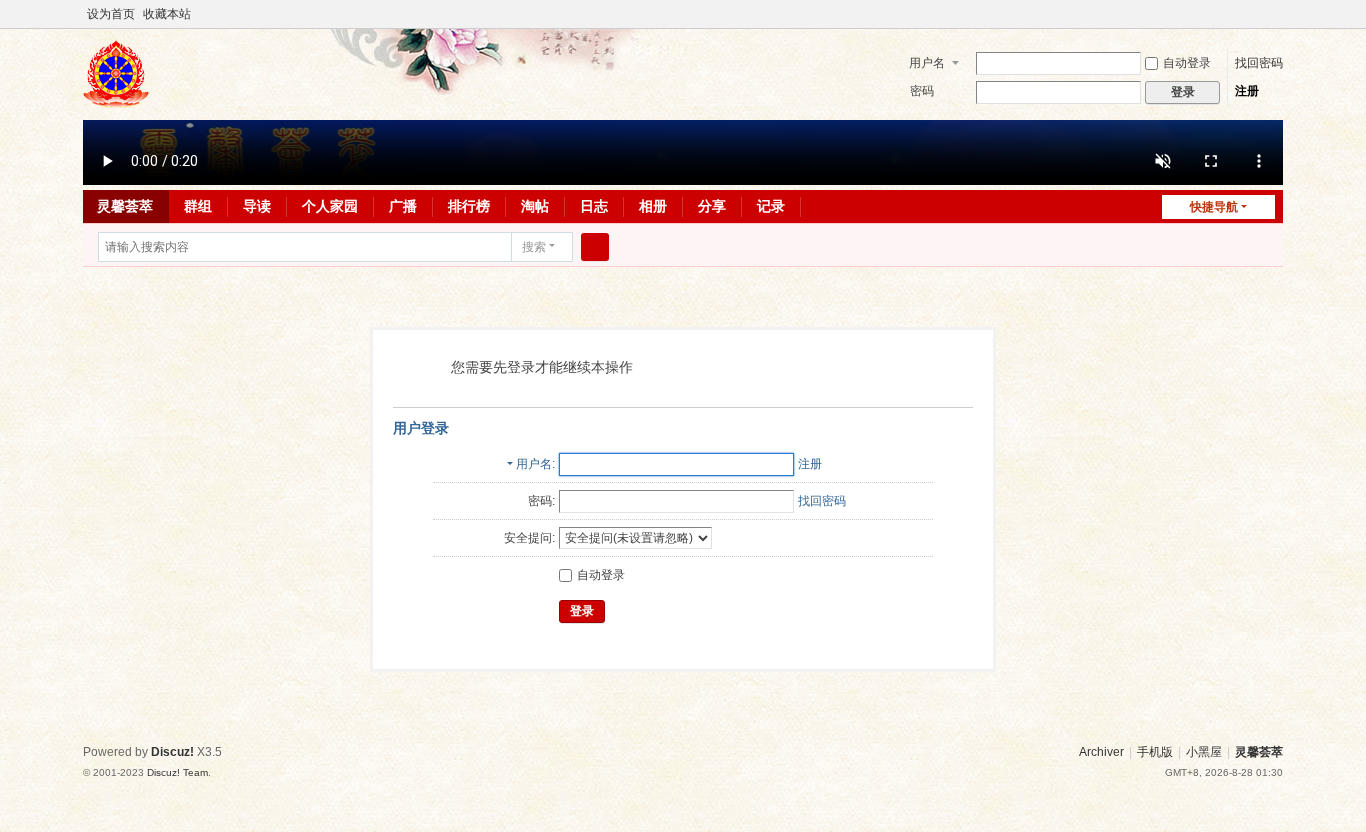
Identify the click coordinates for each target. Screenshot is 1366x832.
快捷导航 (1214, 207)
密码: (541, 501)
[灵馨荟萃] (116, 99)
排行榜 (469, 206)
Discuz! (172, 752)
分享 (712, 206)
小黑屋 (1204, 752)
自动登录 (1187, 63)
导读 (257, 206)
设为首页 (111, 14)
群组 (198, 206)
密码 (922, 91)
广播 (403, 206)
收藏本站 (167, 14)
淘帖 (535, 206)
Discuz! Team (177, 772)
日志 (594, 206)
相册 (653, 206)
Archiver (1101, 752)
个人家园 (330, 206)
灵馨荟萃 (125, 206)
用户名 (927, 63)
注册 (1247, 91)
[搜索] (595, 247)
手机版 (1155, 752)
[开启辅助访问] (1255, 14)
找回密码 (1259, 63)
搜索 (534, 247)
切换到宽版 (1274, 22)
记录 (771, 206)
